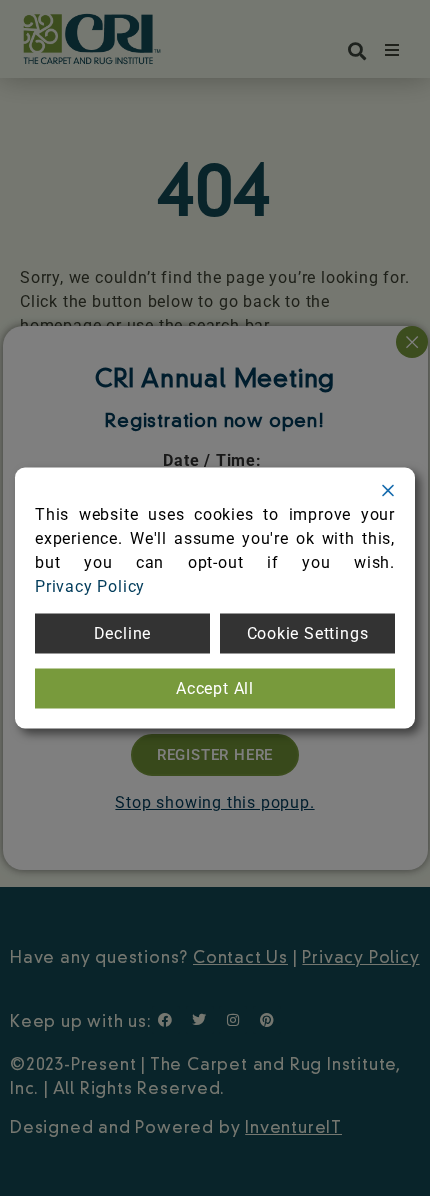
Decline (123, 633)
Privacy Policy (90, 586)
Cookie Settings (308, 633)
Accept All (215, 688)
